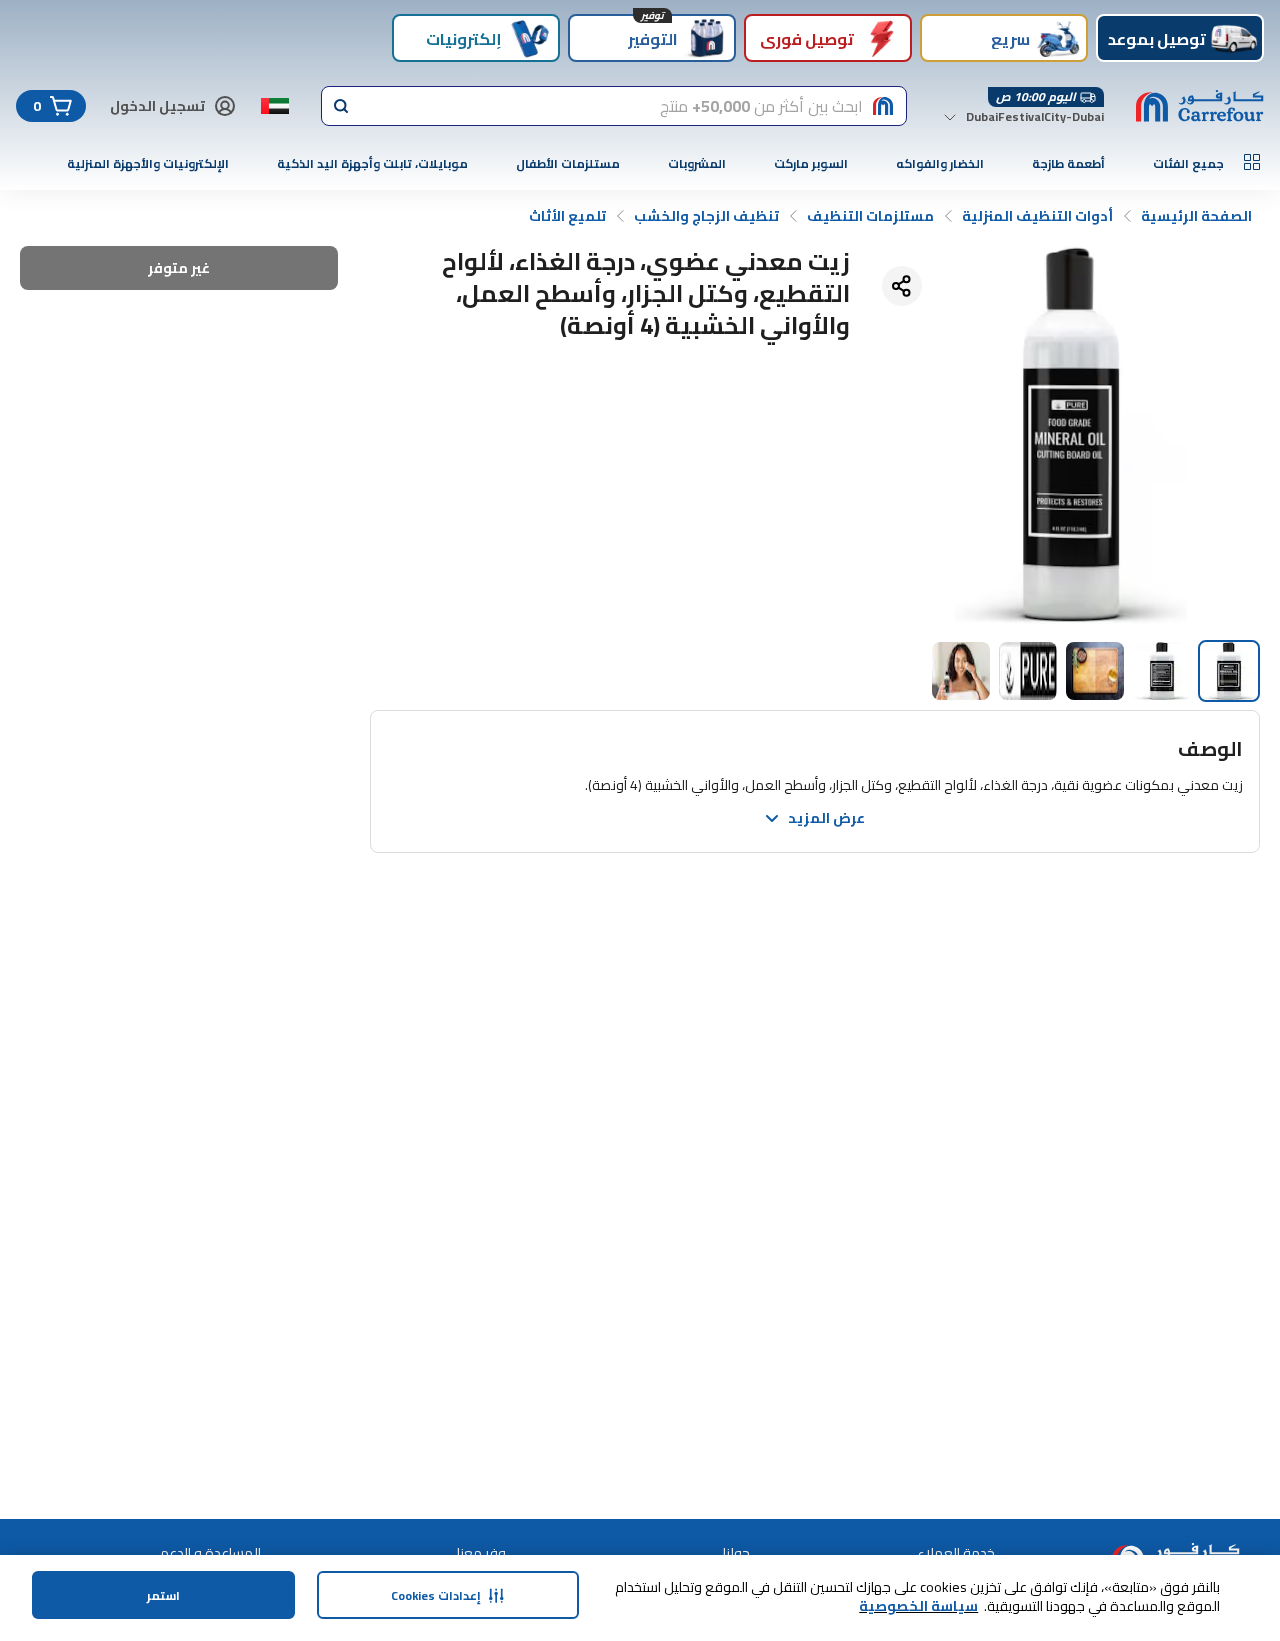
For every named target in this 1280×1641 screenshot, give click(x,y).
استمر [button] (163, 1595)
